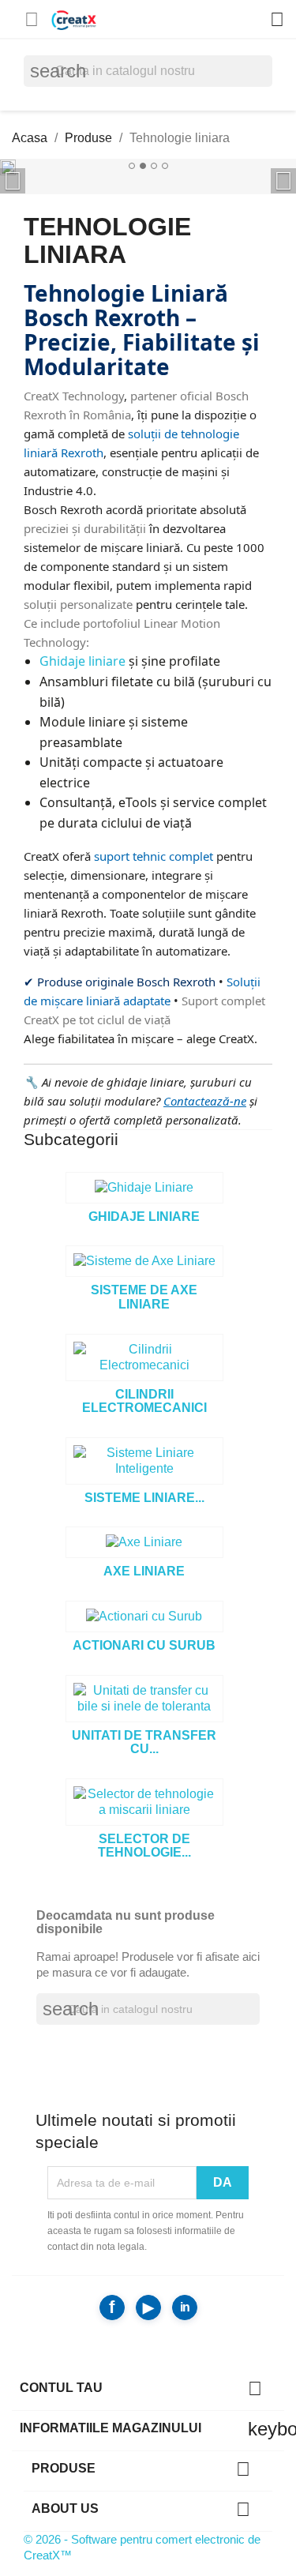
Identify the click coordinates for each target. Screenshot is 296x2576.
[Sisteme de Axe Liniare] (144, 1261)
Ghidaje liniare (82, 661)
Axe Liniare (144, 1571)
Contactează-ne (205, 1101)
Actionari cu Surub (144, 1645)
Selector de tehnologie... (144, 1846)
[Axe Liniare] (144, 1542)
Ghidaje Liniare (144, 1217)
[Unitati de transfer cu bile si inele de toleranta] (144, 1699)
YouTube (148, 2308)
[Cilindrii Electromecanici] (144, 1357)
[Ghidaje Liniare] (144, 1188)
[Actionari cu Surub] (144, 1617)
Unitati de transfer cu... (144, 1742)
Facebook (112, 2308)
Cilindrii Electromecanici (144, 1401)
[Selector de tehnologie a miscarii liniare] (144, 1802)
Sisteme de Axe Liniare (144, 1297)
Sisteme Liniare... (144, 1498)
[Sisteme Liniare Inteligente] (144, 1461)
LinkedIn (185, 2308)
